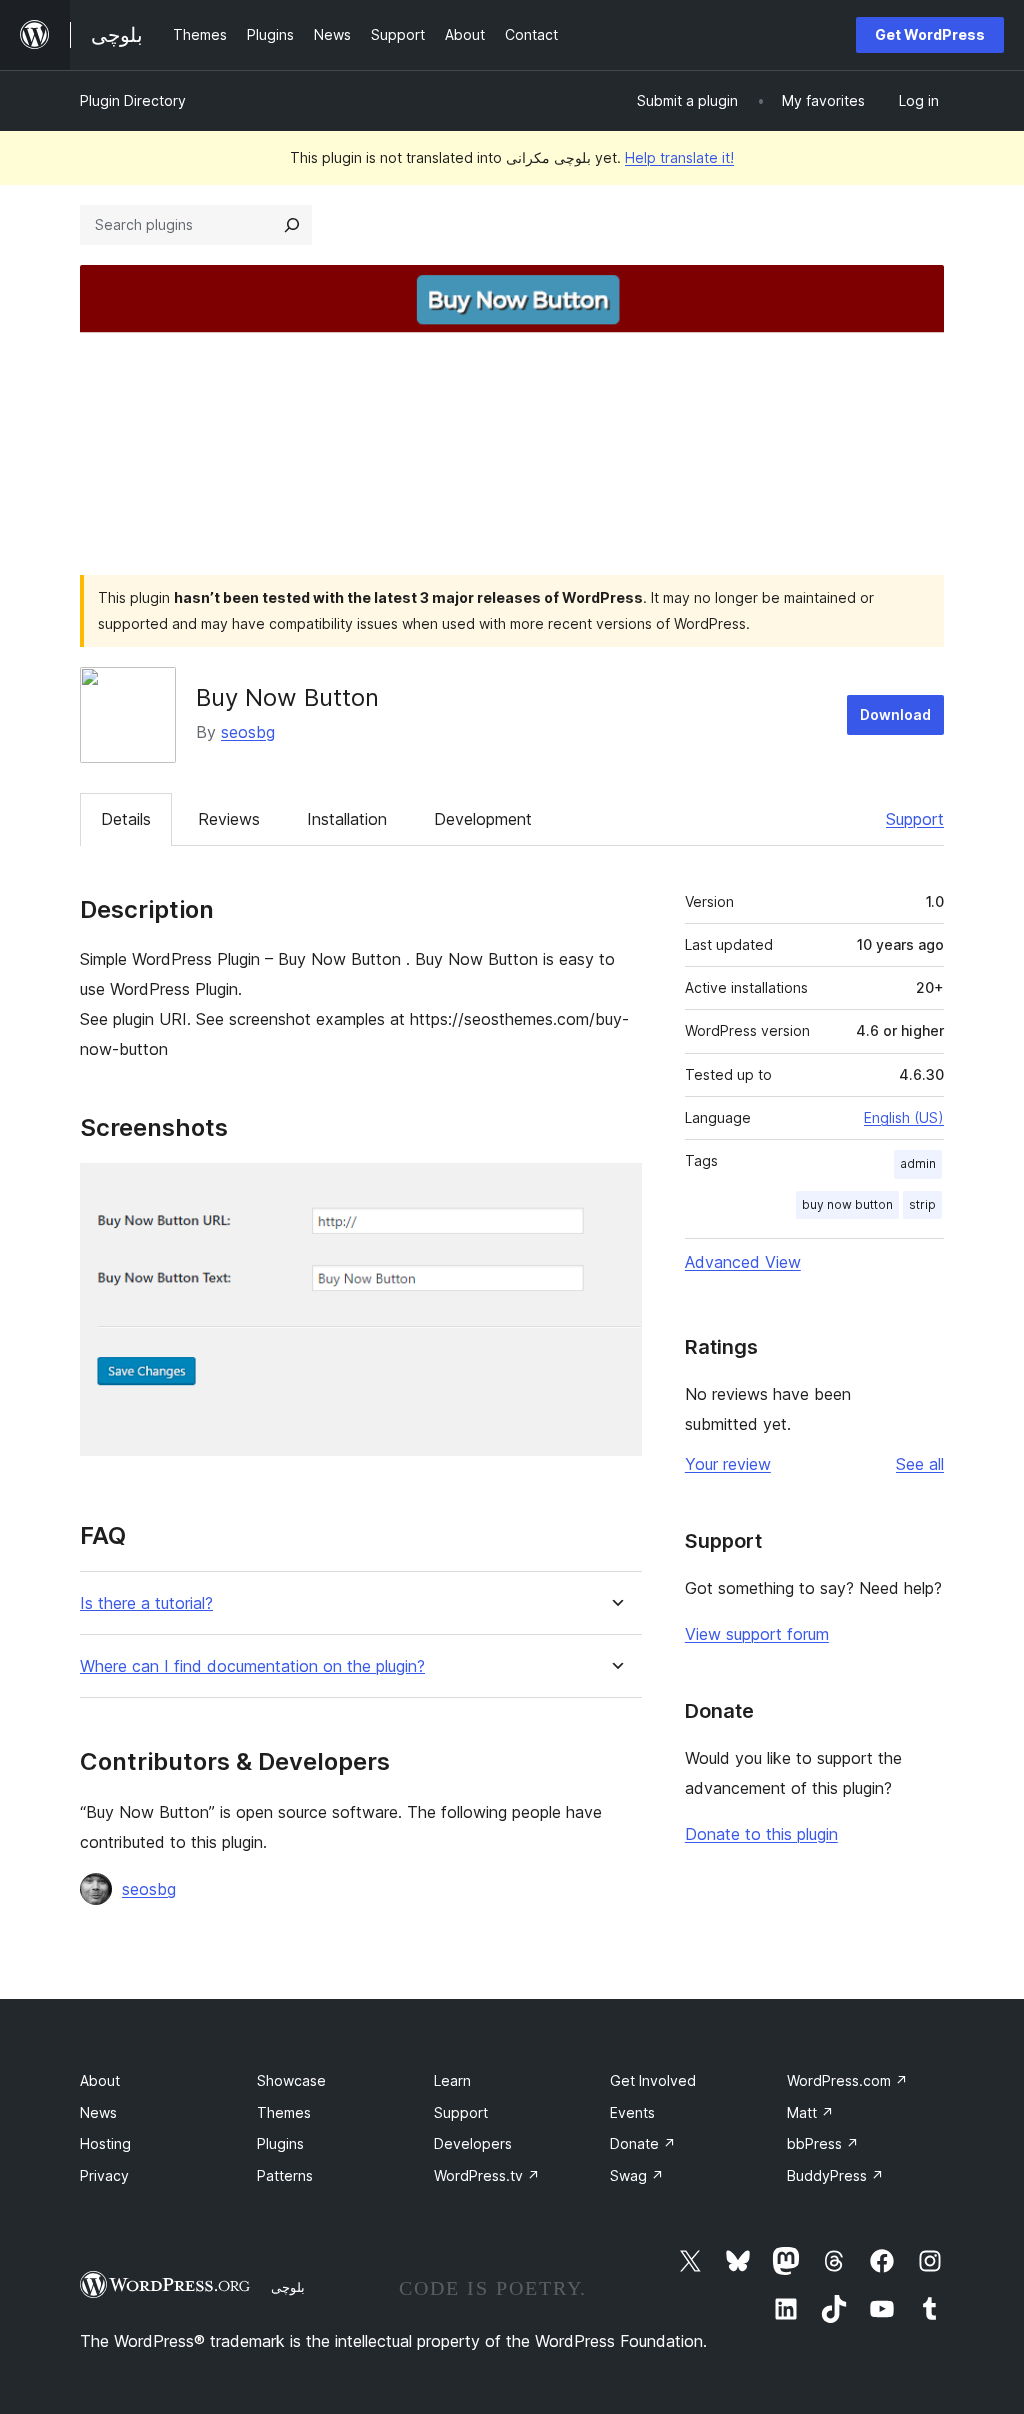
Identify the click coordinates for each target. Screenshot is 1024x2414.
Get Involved (653, 2080)
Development (483, 819)
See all (920, 1464)
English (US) (904, 1117)
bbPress (823, 2143)
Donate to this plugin (761, 1834)
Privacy (104, 2175)
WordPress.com (847, 2080)
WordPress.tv (487, 2175)
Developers (473, 2143)
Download (895, 714)
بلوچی (288, 2287)
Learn (452, 2080)
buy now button (847, 1204)
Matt (810, 2112)
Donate (643, 2143)
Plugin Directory (133, 100)
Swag (637, 2175)
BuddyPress (835, 2175)
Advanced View (743, 1262)
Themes (284, 2112)
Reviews (229, 819)
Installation (347, 819)
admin (918, 1163)
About (100, 2080)
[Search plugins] (292, 225)
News (98, 2112)
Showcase (291, 2080)
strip (922, 1204)
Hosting (105, 2143)
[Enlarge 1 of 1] (615, 1190)
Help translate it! (679, 157)
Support (915, 819)
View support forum (757, 1634)
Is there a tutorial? (146, 1603)
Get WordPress (930, 34)
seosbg (248, 732)
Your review (728, 1464)
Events (632, 2112)
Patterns (285, 2175)
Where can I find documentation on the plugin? (252, 1666)
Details (126, 819)
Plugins (280, 2143)
